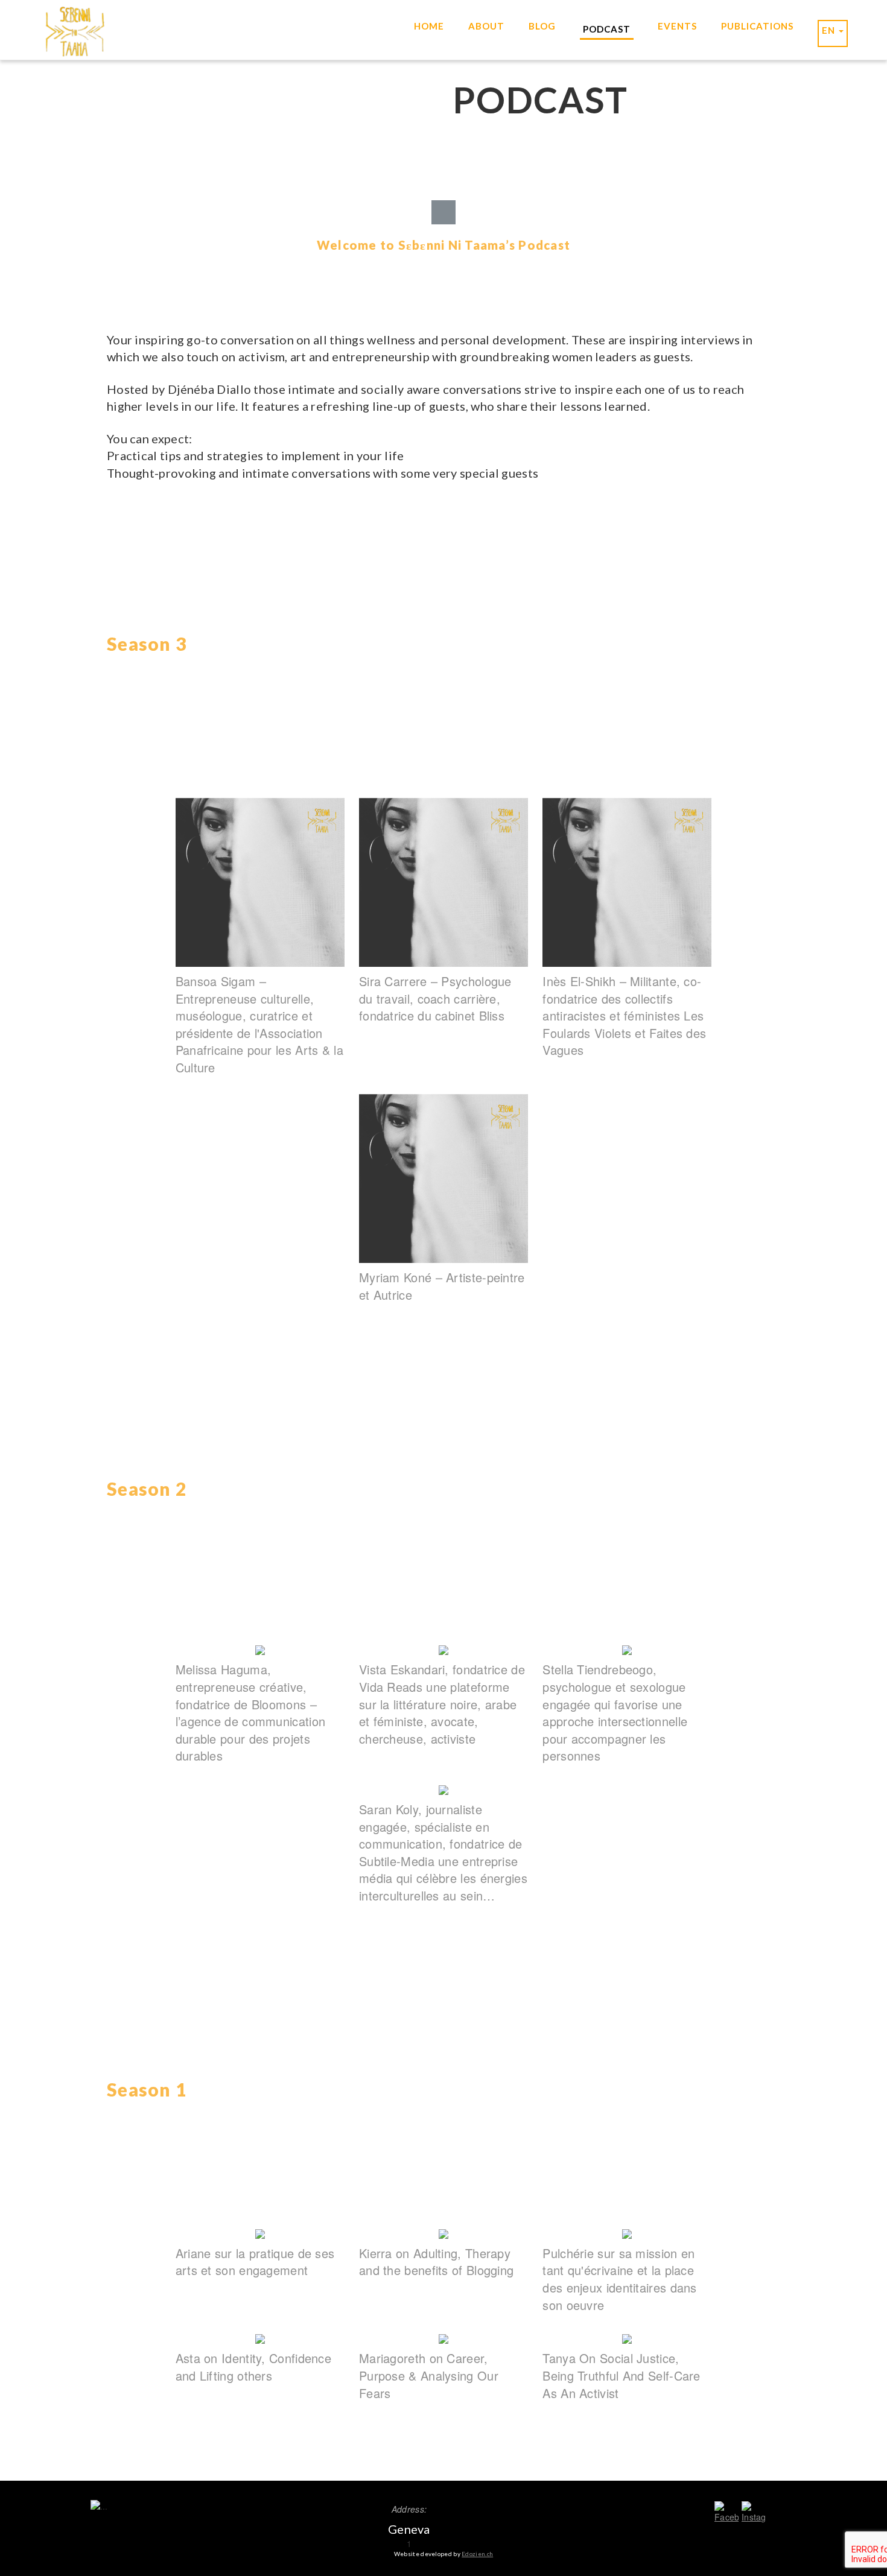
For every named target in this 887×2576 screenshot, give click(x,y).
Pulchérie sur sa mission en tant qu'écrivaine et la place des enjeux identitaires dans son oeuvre (619, 2279)
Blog (542, 26)
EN (830, 30)
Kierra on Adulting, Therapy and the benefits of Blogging (436, 2262)
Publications (757, 26)
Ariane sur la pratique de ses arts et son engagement (255, 2262)
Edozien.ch (477, 2554)
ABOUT (486, 26)
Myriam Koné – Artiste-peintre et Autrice (442, 1286)
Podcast (607, 29)
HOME (429, 26)
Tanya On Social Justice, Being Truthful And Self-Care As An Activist (621, 2375)
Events (677, 26)
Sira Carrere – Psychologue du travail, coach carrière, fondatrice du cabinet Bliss (435, 998)
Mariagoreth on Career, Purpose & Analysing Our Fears (429, 2375)
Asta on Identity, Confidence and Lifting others (253, 2367)
